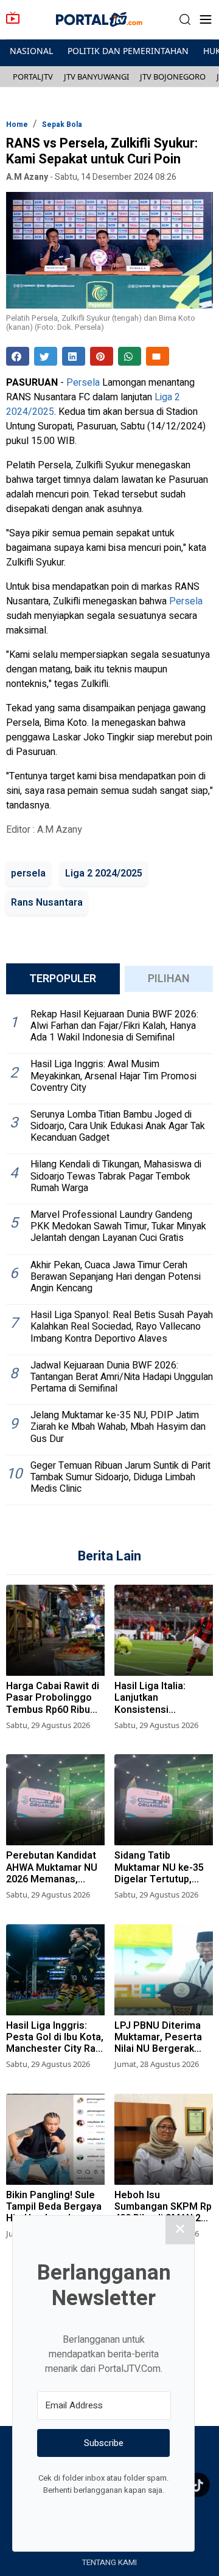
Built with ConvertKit (154, 2513)
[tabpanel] (109, 1255)
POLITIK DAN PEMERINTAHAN (128, 51)
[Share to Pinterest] (102, 356)
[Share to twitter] (46, 356)
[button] (185, 20)
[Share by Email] (158, 356)
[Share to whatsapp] (130, 356)
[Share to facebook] (18, 356)
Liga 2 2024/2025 (104, 873)
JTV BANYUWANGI (96, 77)
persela (28, 873)
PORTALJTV (33, 77)
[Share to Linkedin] (74, 356)
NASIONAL (31, 51)
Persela (83, 383)
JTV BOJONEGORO (173, 77)
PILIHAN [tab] (169, 979)
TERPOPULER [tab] (63, 979)
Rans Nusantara (47, 903)
